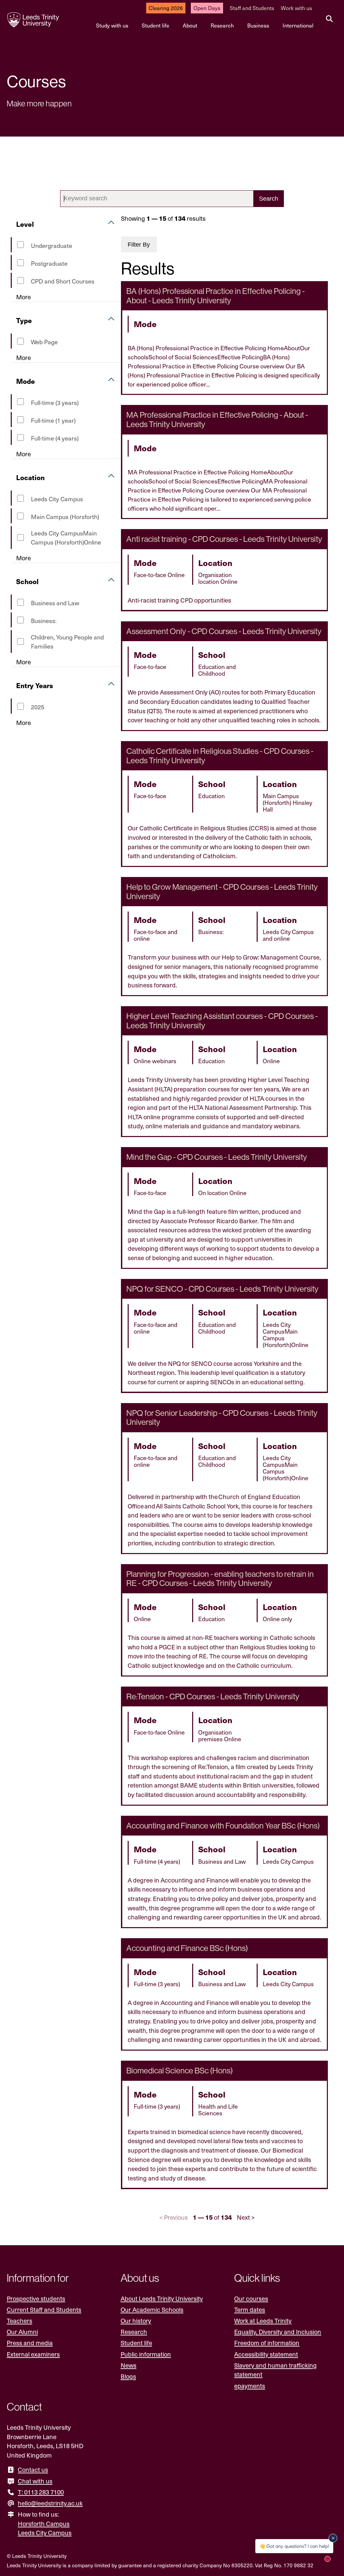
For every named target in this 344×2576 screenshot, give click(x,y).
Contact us (33, 2469)
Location (30, 477)
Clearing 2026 (166, 8)
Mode (26, 381)
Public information (146, 2354)
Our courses (251, 2298)
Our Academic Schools (152, 2309)
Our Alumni (22, 2332)
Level (25, 224)
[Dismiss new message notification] (333, 2538)
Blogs (128, 2376)
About (190, 25)
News (128, 2365)
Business (258, 25)
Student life (156, 25)
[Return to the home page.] (33, 20)
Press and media (30, 2343)
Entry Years (35, 685)
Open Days (207, 8)
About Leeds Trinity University (162, 2298)
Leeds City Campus (45, 2533)
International (298, 25)
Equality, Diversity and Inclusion (278, 2332)
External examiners (33, 2354)
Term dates (250, 2309)
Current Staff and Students (44, 2309)
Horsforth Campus (44, 2523)
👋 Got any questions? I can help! (294, 2546)
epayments (250, 2386)
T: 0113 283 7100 (41, 2492)
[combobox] (172, 199)
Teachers (19, 2321)
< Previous (174, 2217)
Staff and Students (252, 8)
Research (222, 25)
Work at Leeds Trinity (263, 2321)
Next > (246, 2217)
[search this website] (329, 19)
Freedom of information (267, 2343)
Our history (136, 2321)
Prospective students (36, 2298)
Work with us (296, 8)
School (27, 581)
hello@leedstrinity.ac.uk (50, 2503)
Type (24, 320)
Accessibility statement (266, 2354)
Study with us (112, 25)
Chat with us (35, 2481)
